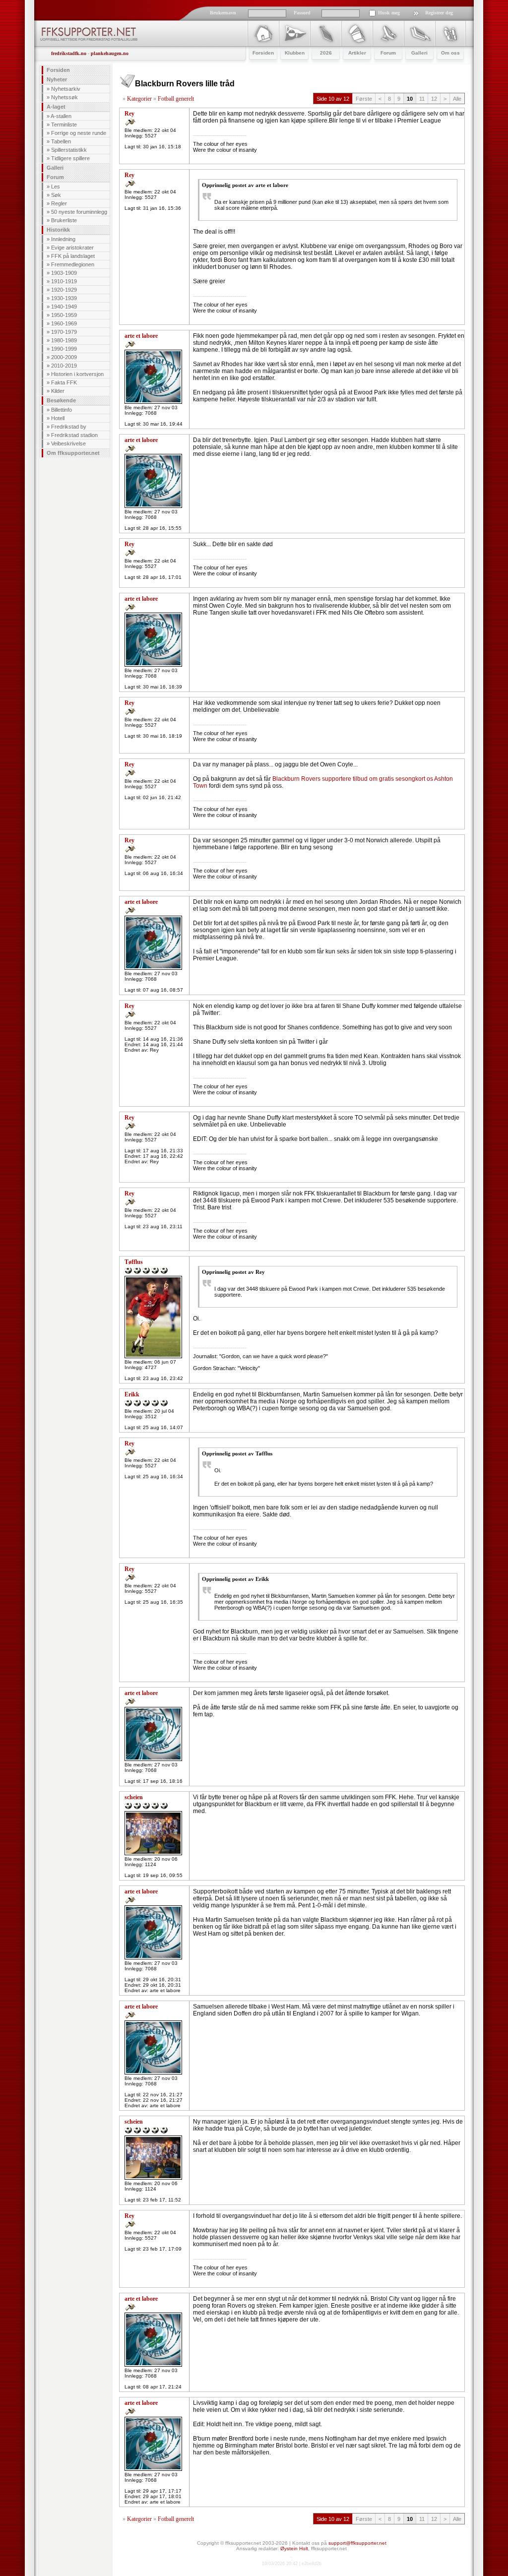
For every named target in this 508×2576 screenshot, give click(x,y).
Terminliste (64, 125)
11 (422, 99)
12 (434, 99)
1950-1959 (64, 315)
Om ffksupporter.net (73, 453)
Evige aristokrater (72, 248)
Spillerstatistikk (69, 150)
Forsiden (58, 70)
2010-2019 (64, 366)
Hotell (58, 418)
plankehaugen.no (110, 53)
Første (364, 99)
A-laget (56, 107)
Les (56, 187)
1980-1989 (64, 340)
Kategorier (139, 99)
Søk (56, 195)
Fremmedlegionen (73, 264)
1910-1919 (64, 281)
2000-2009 (64, 357)
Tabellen (61, 141)
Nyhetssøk (64, 97)
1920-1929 (64, 290)
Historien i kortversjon (77, 374)
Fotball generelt (176, 99)
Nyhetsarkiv (66, 89)
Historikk (58, 230)
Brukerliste (64, 220)
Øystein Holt (294, 2548)
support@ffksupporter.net (357, 2543)
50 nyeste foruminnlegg (79, 212)
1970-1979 (64, 332)
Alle (457, 99)
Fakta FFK (64, 382)
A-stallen (61, 116)
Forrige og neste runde (79, 133)
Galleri (55, 168)
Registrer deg (439, 13)
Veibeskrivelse (68, 443)
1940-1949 (64, 307)
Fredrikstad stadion (74, 435)
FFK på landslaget (73, 256)
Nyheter (57, 79)
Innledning (63, 239)
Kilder (58, 391)
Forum (55, 177)
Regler (59, 203)
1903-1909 (64, 273)
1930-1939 (64, 298)
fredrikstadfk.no (69, 53)
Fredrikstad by (69, 427)
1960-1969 (64, 323)
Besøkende (61, 400)
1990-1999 (64, 349)
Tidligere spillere (70, 158)
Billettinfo (62, 410)
